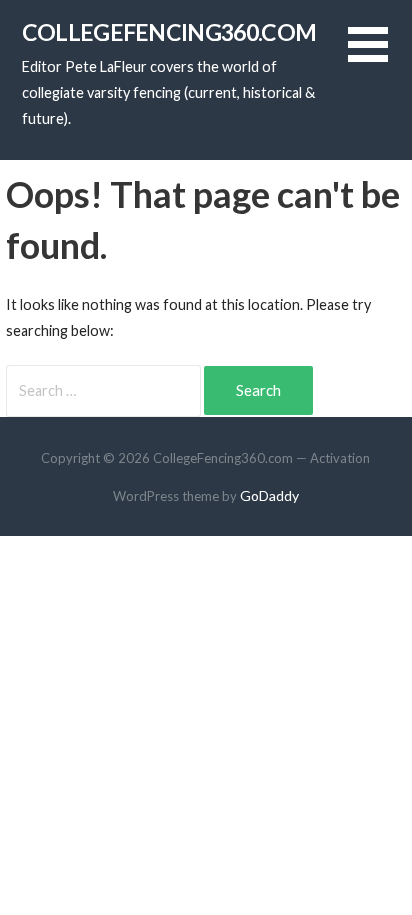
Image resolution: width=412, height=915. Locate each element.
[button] (380, 56)
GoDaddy (269, 495)
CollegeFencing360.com (169, 32)
